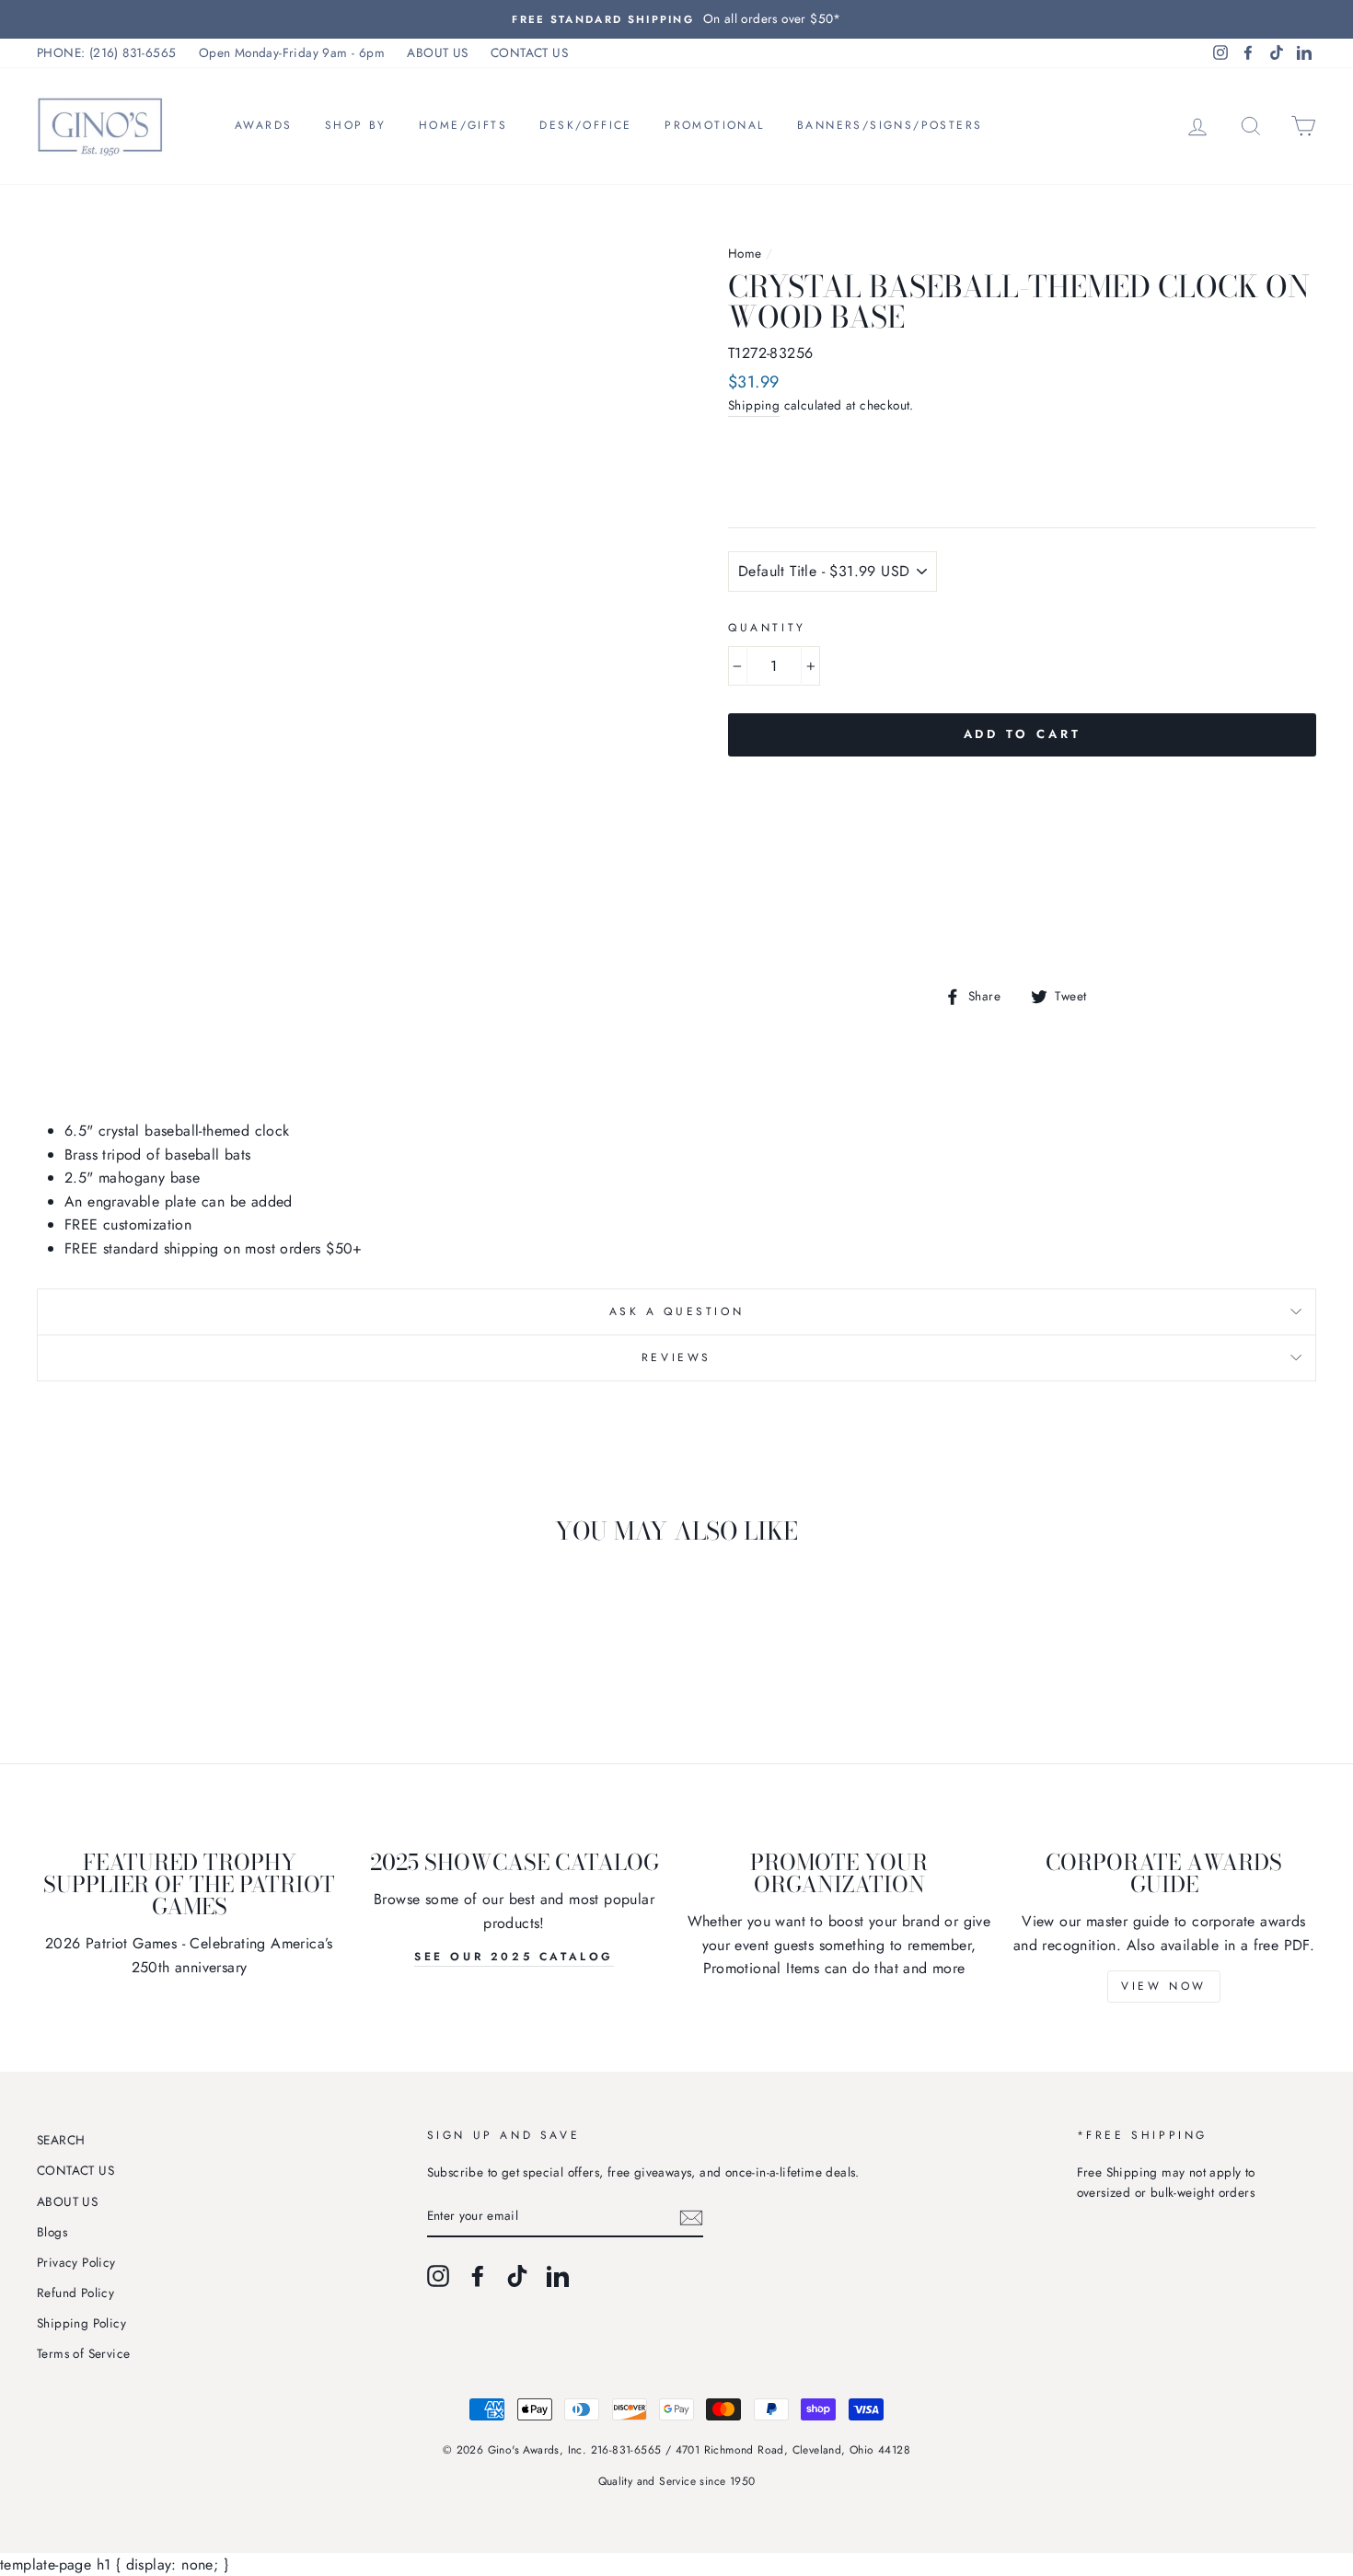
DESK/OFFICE (585, 125)
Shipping (754, 405)
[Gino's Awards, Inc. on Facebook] (478, 2276)
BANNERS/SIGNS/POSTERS (890, 125)
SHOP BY (356, 125)
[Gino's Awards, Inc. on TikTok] (517, 2276)
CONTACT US (529, 52)
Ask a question (676, 1311)
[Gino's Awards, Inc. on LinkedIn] (558, 2276)
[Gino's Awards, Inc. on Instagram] (438, 2276)
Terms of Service (83, 2353)
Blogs (52, 2232)
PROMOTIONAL (714, 125)
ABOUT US (437, 52)
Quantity (767, 628)
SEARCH (61, 2140)
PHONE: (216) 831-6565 (106, 52)
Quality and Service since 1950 (677, 2481)
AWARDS (263, 125)
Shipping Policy (81, 2323)
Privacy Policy (76, 2262)
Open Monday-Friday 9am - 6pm (292, 52)
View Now (1164, 1986)
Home (745, 253)
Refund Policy (75, 2293)
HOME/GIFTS (463, 125)
